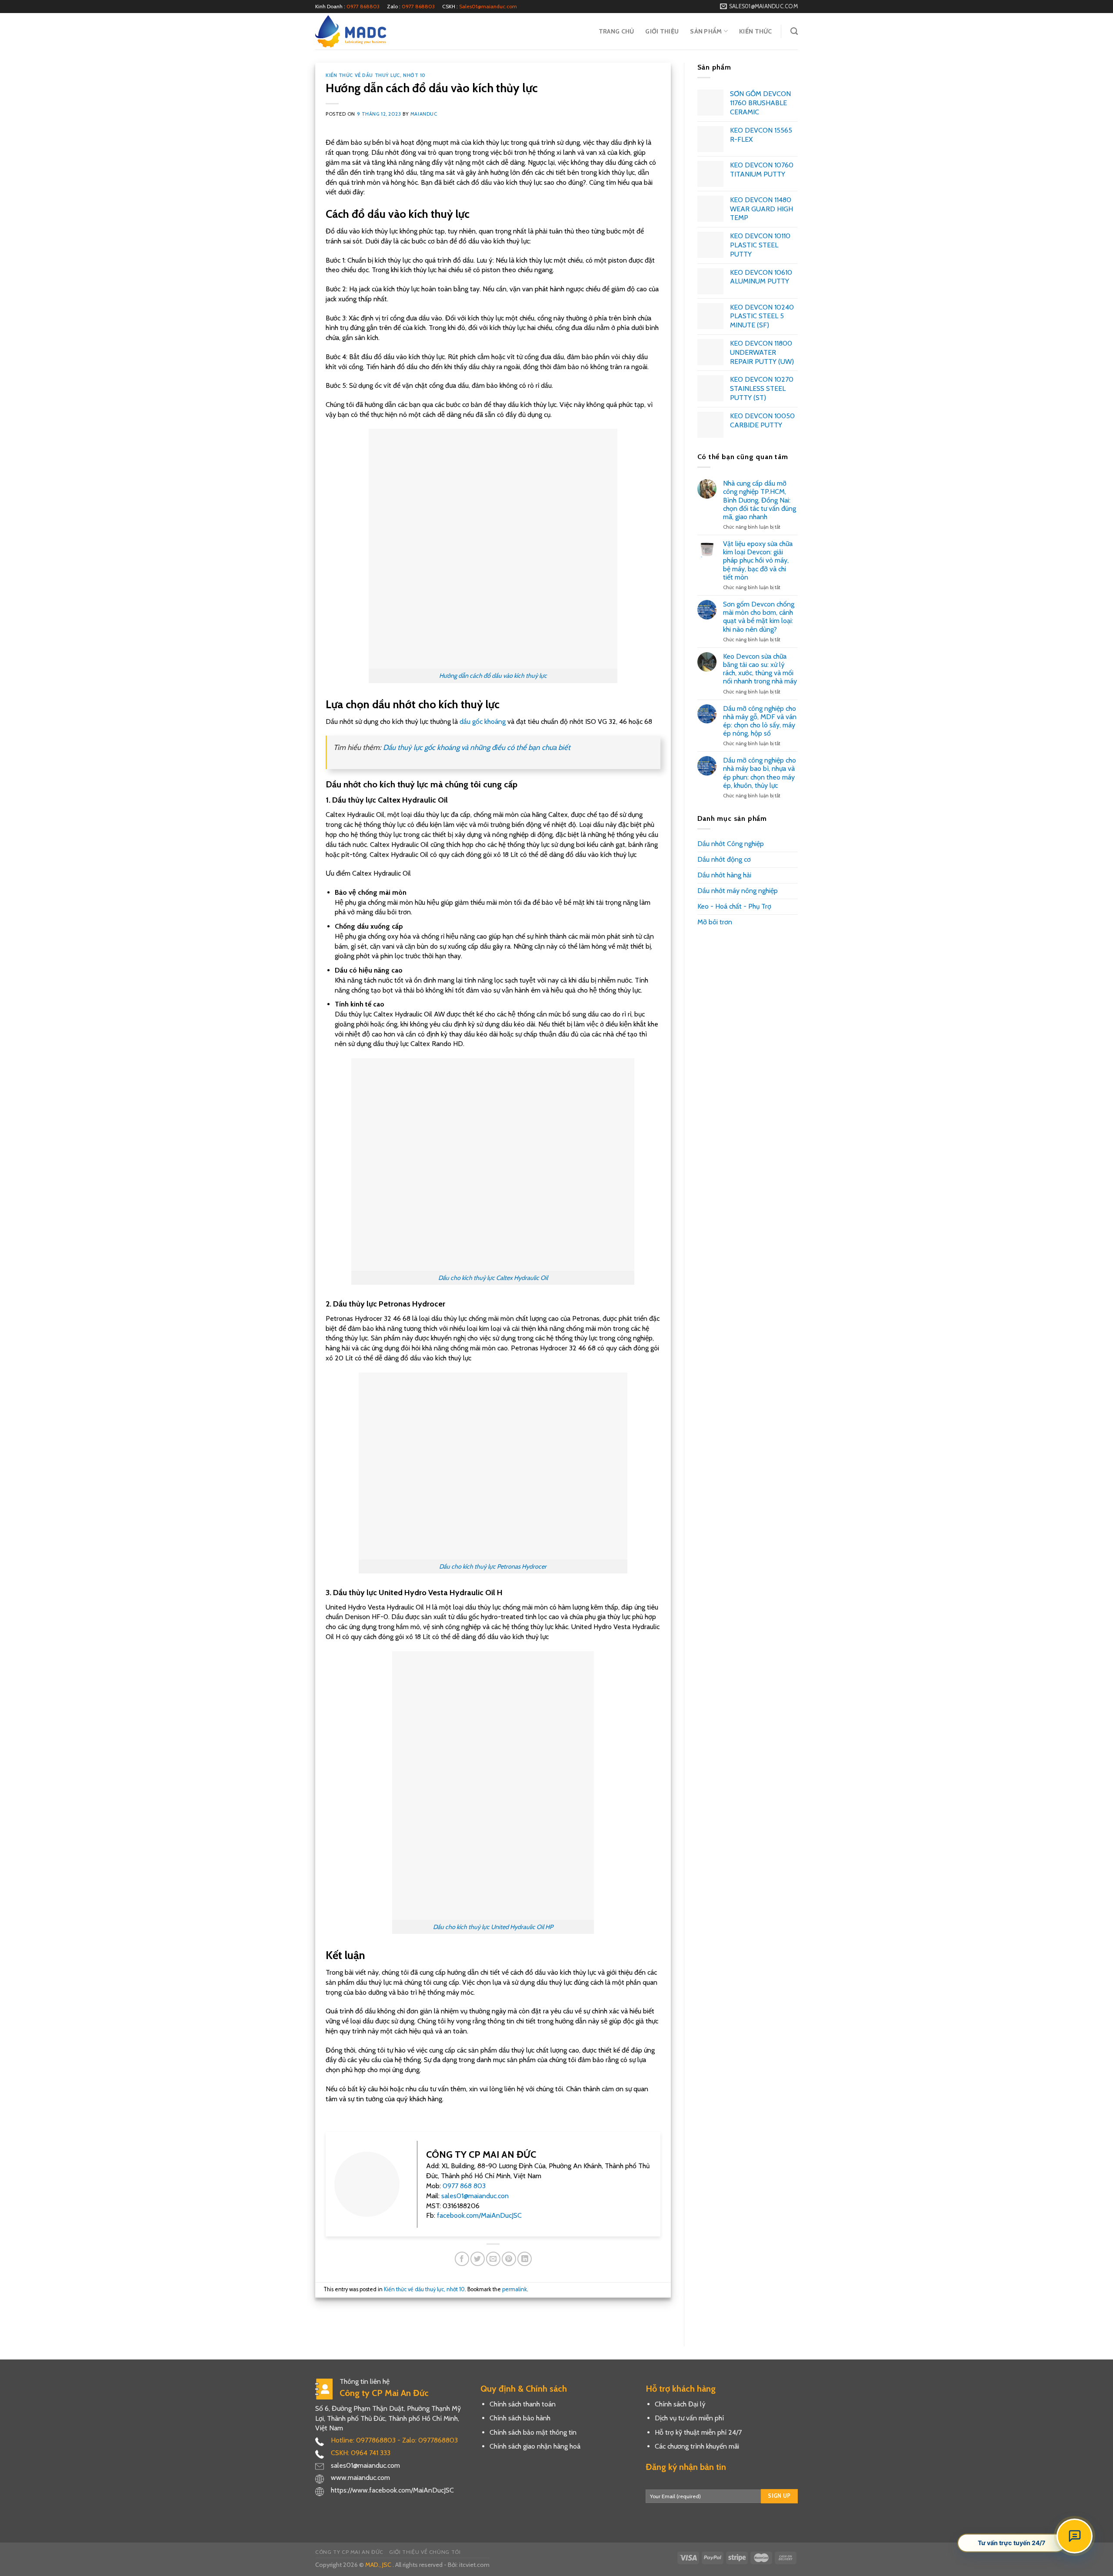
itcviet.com (474, 2565)
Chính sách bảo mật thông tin (533, 2432)
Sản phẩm (706, 31)
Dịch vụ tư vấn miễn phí (689, 2418)
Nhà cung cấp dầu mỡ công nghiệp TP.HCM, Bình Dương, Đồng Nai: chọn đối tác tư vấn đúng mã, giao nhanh (760, 500)
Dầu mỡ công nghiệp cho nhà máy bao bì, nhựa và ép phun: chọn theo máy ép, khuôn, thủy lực (760, 773)
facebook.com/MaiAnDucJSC (479, 2215)
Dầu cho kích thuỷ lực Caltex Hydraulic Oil (493, 1278)
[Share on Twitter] (478, 2259)
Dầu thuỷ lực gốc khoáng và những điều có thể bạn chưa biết (477, 747)
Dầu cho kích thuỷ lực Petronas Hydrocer (493, 1566)
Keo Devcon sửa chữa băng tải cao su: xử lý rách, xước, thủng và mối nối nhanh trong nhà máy (760, 669)
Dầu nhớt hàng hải (724, 875)
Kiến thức (756, 31)
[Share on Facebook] (462, 2259)
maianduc (424, 114)
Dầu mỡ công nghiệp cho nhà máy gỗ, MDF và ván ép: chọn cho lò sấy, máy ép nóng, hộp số (760, 721)
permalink (515, 2289)
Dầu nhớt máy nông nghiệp (738, 891)
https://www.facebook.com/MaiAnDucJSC (392, 2490)
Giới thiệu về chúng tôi (425, 2552)
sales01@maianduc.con (475, 2196)
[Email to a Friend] (493, 2259)
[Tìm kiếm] (794, 32)
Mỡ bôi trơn (715, 922)
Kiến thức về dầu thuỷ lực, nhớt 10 (376, 75)
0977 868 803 (464, 2186)
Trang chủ (616, 31)
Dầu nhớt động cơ (724, 859)
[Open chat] (1075, 2536)
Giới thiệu (662, 31)
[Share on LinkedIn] (525, 2259)
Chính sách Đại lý (680, 2404)
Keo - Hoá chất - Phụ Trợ (734, 906)
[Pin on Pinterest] (509, 2259)
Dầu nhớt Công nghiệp (731, 844)
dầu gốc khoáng (483, 721)
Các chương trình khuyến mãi (697, 2446)
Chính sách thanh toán (523, 2404)
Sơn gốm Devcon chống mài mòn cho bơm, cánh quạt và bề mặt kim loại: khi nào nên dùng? (759, 617)
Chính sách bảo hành (520, 2418)
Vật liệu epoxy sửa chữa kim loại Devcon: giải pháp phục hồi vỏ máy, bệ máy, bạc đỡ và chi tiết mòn (758, 560)
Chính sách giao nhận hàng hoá (535, 2446)
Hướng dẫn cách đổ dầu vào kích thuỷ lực (493, 676)
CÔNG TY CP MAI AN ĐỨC (349, 2552)
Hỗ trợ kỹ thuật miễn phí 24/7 (698, 2432)
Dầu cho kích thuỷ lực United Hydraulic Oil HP (493, 1927)
